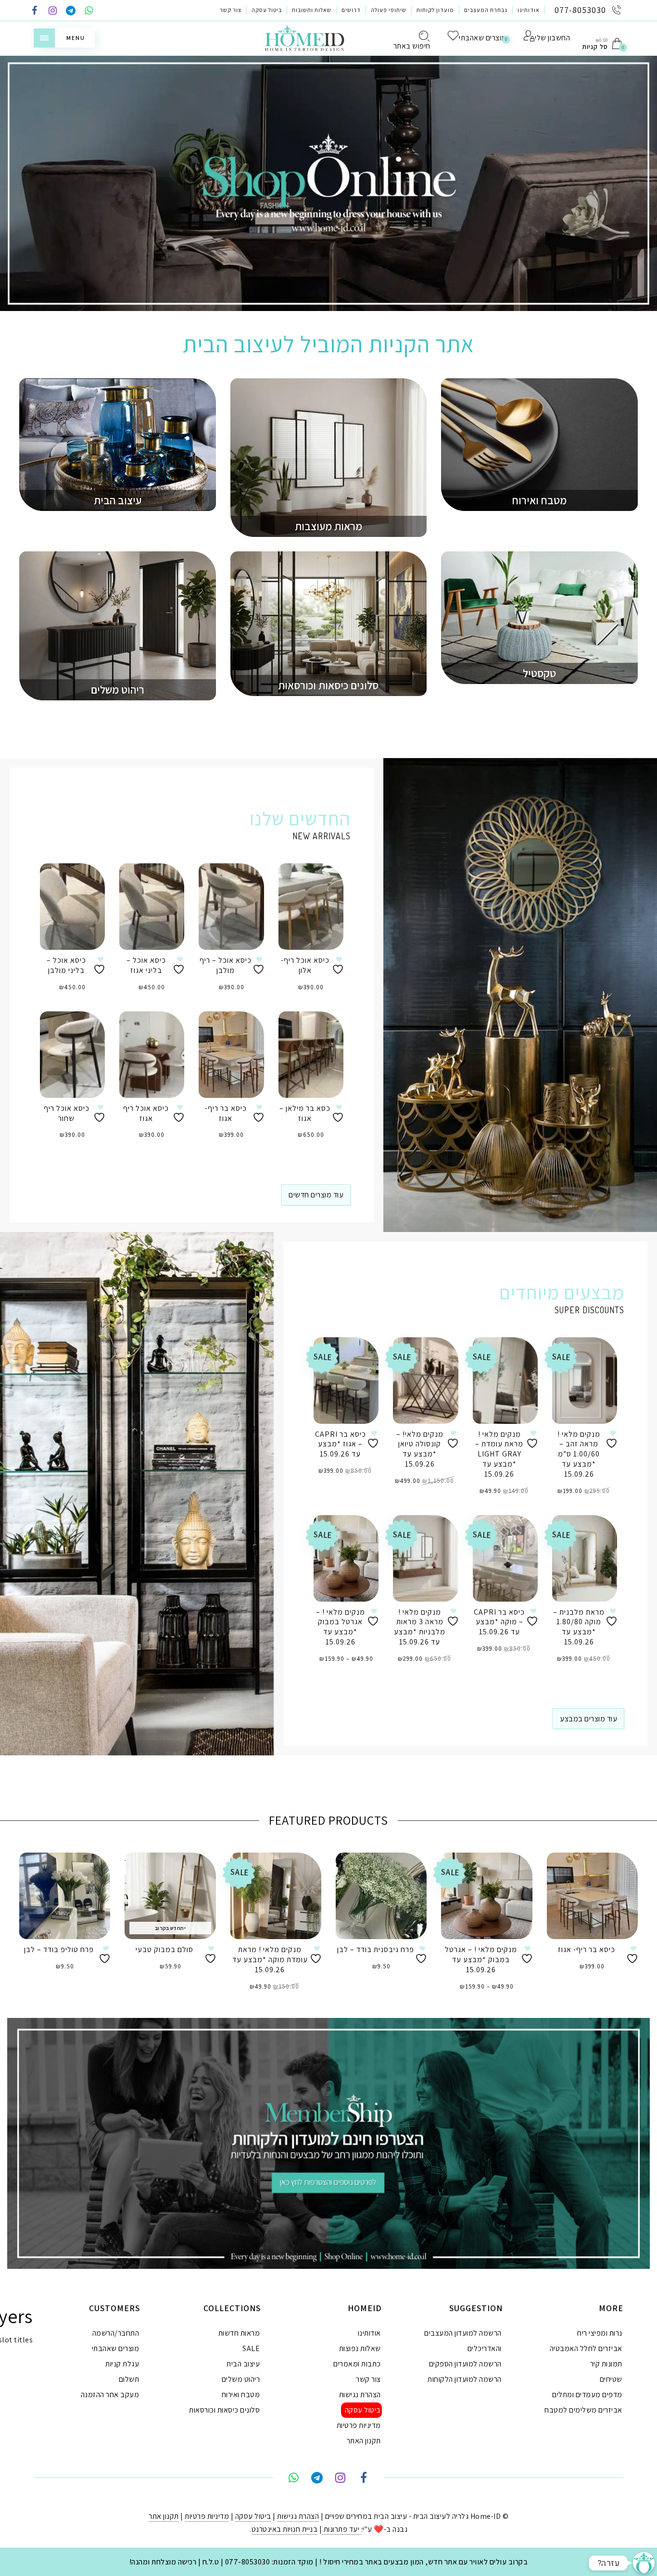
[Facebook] (35, 11)
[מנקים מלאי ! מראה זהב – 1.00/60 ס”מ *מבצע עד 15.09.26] (585, 1381)
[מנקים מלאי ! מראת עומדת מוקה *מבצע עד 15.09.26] (276, 1896)
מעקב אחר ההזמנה (110, 2395)
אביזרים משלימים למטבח (583, 2410)
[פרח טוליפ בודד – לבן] (65, 1896)
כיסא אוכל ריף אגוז (146, 1113)
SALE (251, 2348)
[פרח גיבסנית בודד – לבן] (381, 1896)
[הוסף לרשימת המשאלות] (101, 965)
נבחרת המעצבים (486, 10)
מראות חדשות (239, 2333)
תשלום (129, 2379)
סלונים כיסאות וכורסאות (224, 2410)
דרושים (351, 10)
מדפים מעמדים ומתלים (587, 2395)
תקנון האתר (364, 2441)
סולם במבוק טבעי (164, 1949)
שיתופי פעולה (389, 10)
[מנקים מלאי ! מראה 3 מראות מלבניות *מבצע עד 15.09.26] (425, 1558)
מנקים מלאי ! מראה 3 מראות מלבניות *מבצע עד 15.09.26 (420, 1627)
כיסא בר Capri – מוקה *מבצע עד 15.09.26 (499, 1622)
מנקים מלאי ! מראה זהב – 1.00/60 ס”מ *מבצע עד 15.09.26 (579, 1454)
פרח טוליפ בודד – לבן (59, 1949)
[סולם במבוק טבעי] (170, 1896)
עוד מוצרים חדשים (316, 1195)
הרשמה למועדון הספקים (465, 2364)
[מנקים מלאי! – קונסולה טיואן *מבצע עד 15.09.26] (425, 1381)
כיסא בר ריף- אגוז (226, 1113)
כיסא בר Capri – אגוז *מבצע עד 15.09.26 (341, 1444)
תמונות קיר (606, 2364)
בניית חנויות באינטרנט (285, 2529)
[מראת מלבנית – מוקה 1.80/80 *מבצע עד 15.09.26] (585, 1558)
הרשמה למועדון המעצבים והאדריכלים (463, 2341)
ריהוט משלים (241, 2379)
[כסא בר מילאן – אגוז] (311, 1055)
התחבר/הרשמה (116, 2333)
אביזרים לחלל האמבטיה (586, 2348)
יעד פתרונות (341, 2529)
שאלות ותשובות (312, 10)
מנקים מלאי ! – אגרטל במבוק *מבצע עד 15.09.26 (341, 1627)
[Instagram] (53, 11)
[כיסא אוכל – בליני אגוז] (152, 907)
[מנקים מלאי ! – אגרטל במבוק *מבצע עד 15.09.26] (346, 1558)
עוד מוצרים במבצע (588, 1719)
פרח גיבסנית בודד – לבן (376, 1949)
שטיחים (611, 2379)
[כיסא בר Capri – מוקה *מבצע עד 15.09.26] (505, 1558)
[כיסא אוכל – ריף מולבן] (231, 907)
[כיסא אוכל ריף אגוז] (152, 1055)
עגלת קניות (122, 2364)
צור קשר (231, 10)
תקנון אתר (164, 2516)
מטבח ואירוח (241, 2395)
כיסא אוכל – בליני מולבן (66, 965)
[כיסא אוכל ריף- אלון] (311, 907)
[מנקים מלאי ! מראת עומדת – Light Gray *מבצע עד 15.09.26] (505, 1381)
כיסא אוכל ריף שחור (67, 1113)
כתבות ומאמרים (357, 2364)
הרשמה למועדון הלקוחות (465, 2379)
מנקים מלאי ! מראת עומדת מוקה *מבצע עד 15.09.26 (270, 1960)
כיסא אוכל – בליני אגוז (146, 965)
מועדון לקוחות (435, 10)
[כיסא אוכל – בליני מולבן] (72, 907)
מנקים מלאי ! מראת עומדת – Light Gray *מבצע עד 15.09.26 (499, 1454)
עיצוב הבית (243, 2364)
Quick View (90, 884)
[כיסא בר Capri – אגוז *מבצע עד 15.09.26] (346, 1381)
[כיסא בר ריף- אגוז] (231, 1055)
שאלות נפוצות (360, 2348)
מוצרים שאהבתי (116, 2348)
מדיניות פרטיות (359, 2425)
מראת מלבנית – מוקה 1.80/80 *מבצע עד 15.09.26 (579, 1627)
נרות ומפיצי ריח (600, 2333)
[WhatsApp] (89, 11)
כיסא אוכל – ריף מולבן (226, 965)
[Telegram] (71, 11)
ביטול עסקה (267, 10)
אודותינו (529, 10)
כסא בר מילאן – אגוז (305, 1113)
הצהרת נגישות (360, 2395)
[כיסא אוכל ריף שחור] (72, 1055)
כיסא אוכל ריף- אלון (305, 965)
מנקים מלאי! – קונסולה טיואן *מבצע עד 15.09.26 (420, 1449)
